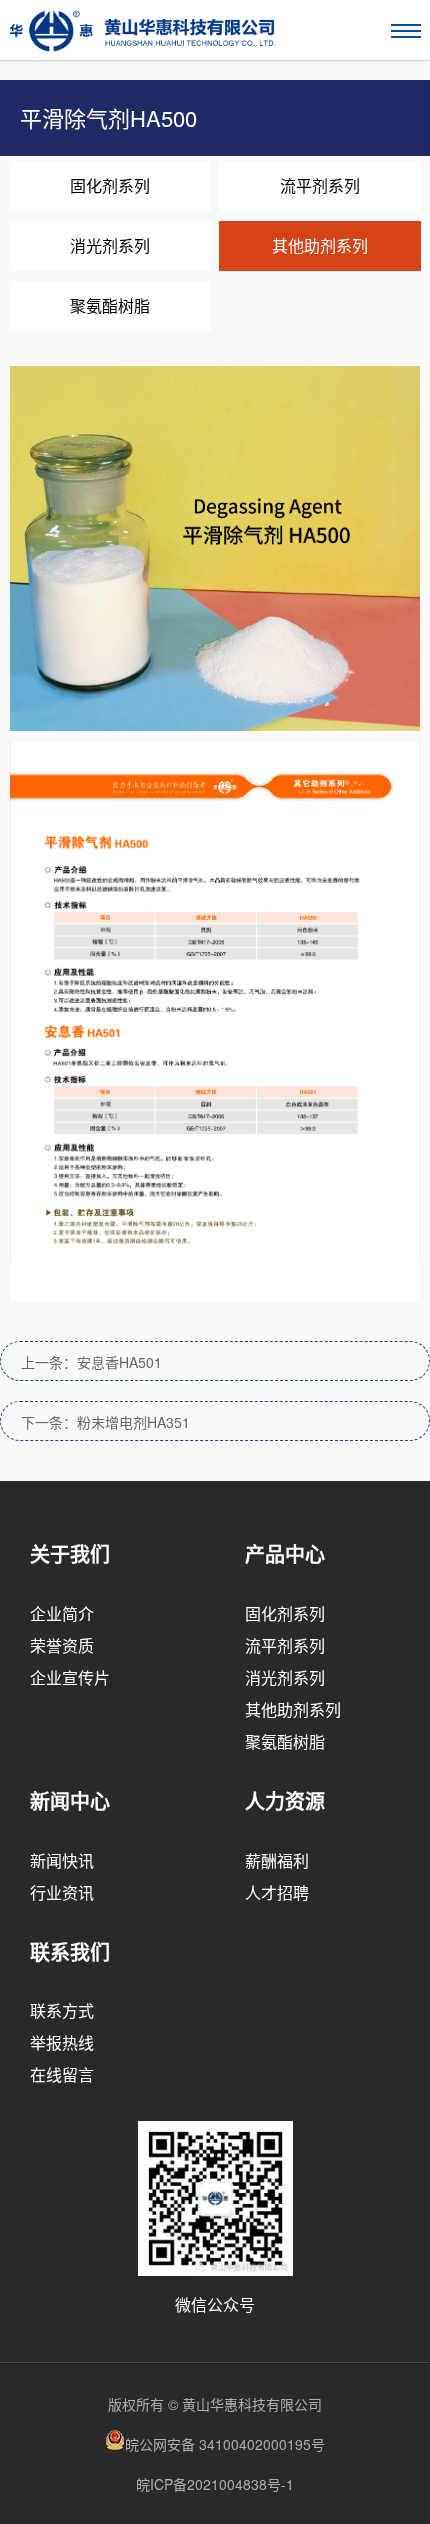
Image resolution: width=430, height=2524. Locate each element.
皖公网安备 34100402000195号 (225, 2444)
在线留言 (62, 2074)
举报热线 (62, 2042)
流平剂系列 (320, 185)
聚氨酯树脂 (110, 305)
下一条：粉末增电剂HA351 (105, 1422)
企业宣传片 (70, 1677)
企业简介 (62, 1613)
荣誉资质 (62, 1645)
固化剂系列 (110, 185)
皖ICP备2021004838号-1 (215, 2484)
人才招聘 (277, 1892)
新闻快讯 (62, 1860)
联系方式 (62, 2010)
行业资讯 (62, 1892)
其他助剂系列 (320, 245)
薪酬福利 (277, 1860)
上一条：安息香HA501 (91, 1362)
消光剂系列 (110, 245)
